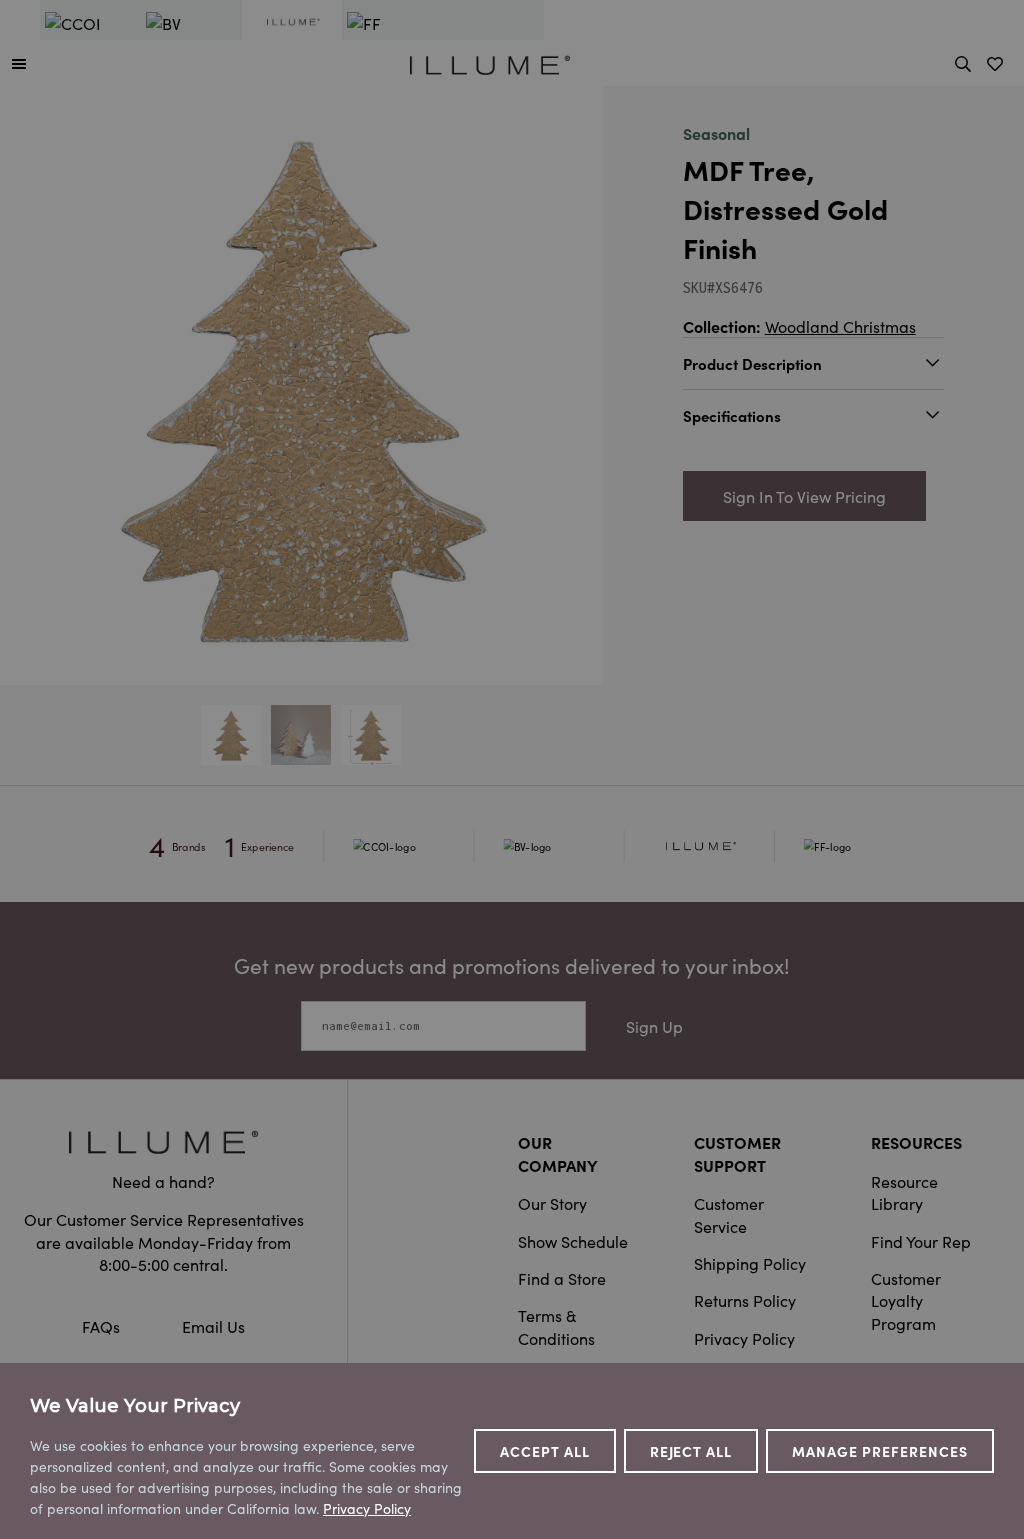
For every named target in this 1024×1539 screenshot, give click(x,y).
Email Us (213, 1326)
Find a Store (562, 1278)
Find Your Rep (921, 1241)
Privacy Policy (744, 1338)
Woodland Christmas (840, 326)
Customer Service (729, 1214)
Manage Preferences (880, 1451)
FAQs (103, 1326)
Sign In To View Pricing (804, 496)
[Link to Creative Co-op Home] (163, 1141)
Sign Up (654, 1026)
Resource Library (904, 1192)
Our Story (552, 1203)
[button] (19, 63)
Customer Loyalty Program (906, 1300)
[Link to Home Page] (490, 62)
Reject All (691, 1451)
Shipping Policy (750, 1263)
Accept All (545, 1451)
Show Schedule (573, 1241)
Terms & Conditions (556, 1326)
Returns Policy (745, 1300)
